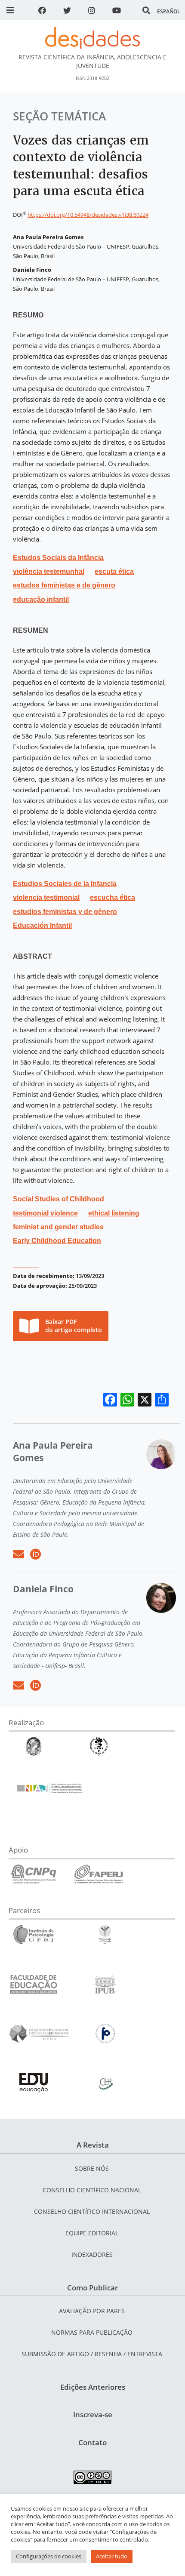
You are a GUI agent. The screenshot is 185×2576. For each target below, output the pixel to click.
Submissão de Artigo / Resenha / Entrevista (92, 2354)
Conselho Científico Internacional (92, 2211)
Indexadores (92, 2254)
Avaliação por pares (92, 2311)
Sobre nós (92, 2168)
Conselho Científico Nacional (92, 2190)
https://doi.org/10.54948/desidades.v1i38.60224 (88, 215)
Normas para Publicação (92, 2332)
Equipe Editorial (92, 2233)
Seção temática (59, 116)
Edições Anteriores (93, 2387)
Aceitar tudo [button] (112, 2556)
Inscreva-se (93, 2414)
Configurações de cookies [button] (49, 2556)
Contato (92, 2442)
